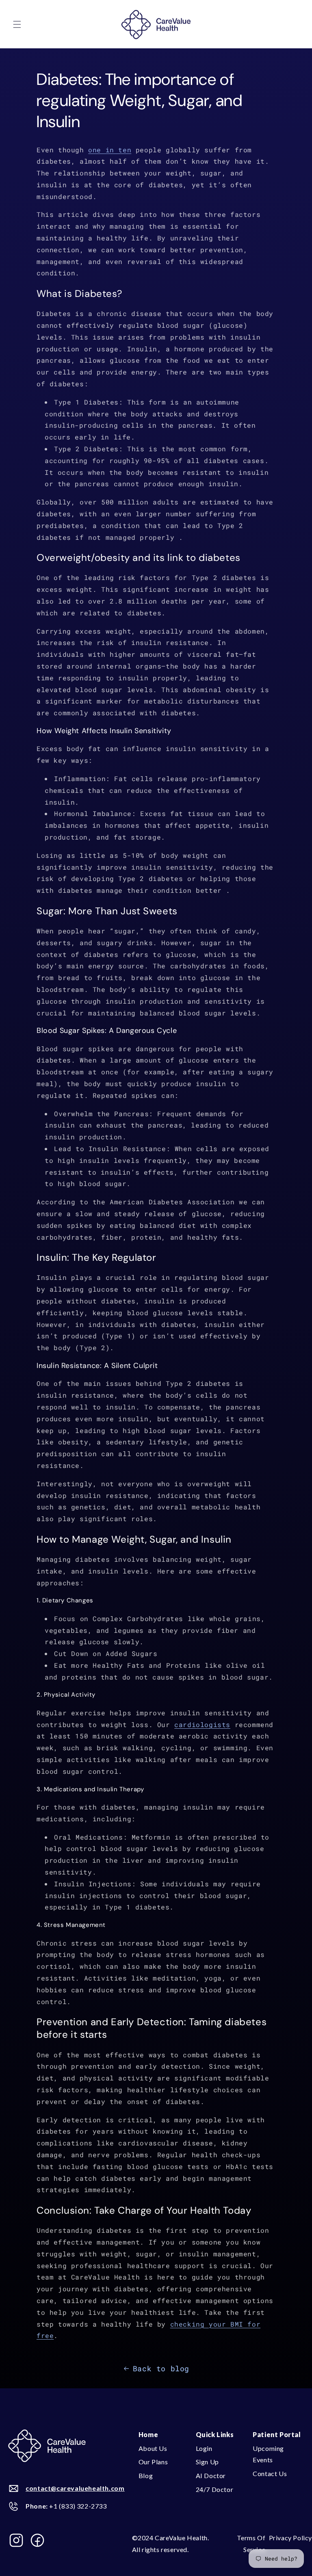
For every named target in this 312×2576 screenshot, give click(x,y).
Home (148, 2434)
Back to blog (161, 2368)
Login (204, 2448)
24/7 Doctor (215, 2489)
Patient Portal (277, 2434)
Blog (146, 2475)
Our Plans (153, 2462)
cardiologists (202, 1724)
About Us (153, 2448)
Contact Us (270, 2473)
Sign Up (207, 2462)
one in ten (110, 150)
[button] (17, 24)
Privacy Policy (290, 2538)
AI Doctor (211, 2475)
